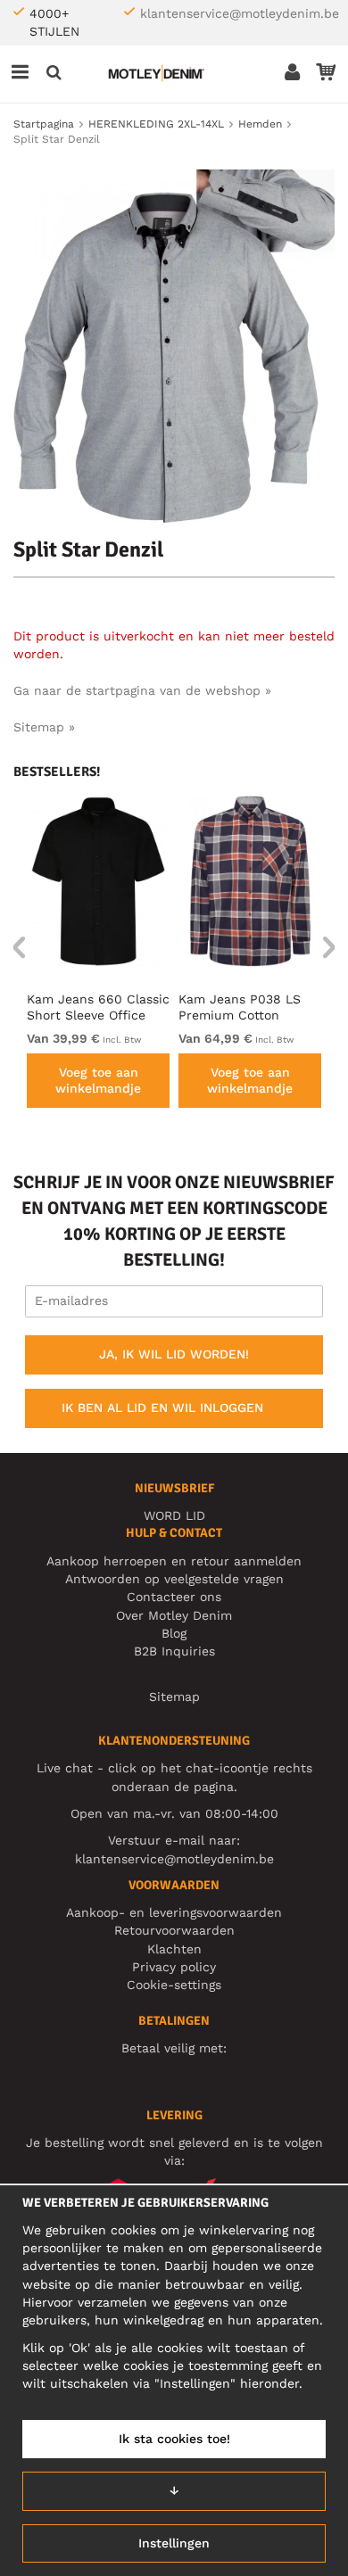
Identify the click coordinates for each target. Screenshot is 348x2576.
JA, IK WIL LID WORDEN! (174, 1354)
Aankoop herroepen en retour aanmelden (174, 1561)
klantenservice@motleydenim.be (240, 13)
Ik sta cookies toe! (174, 2439)
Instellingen (174, 2543)
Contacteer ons (174, 1597)
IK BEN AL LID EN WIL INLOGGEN (162, 1408)
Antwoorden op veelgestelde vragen (174, 1579)
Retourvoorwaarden (174, 1930)
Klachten (174, 1949)
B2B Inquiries (174, 1651)
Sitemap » (44, 727)
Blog (174, 1633)
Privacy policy (174, 1967)
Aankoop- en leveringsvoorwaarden (174, 1912)
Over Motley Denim (174, 1615)
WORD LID (174, 1515)
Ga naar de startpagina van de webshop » (142, 690)
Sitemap (174, 1697)
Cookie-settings (174, 1985)
